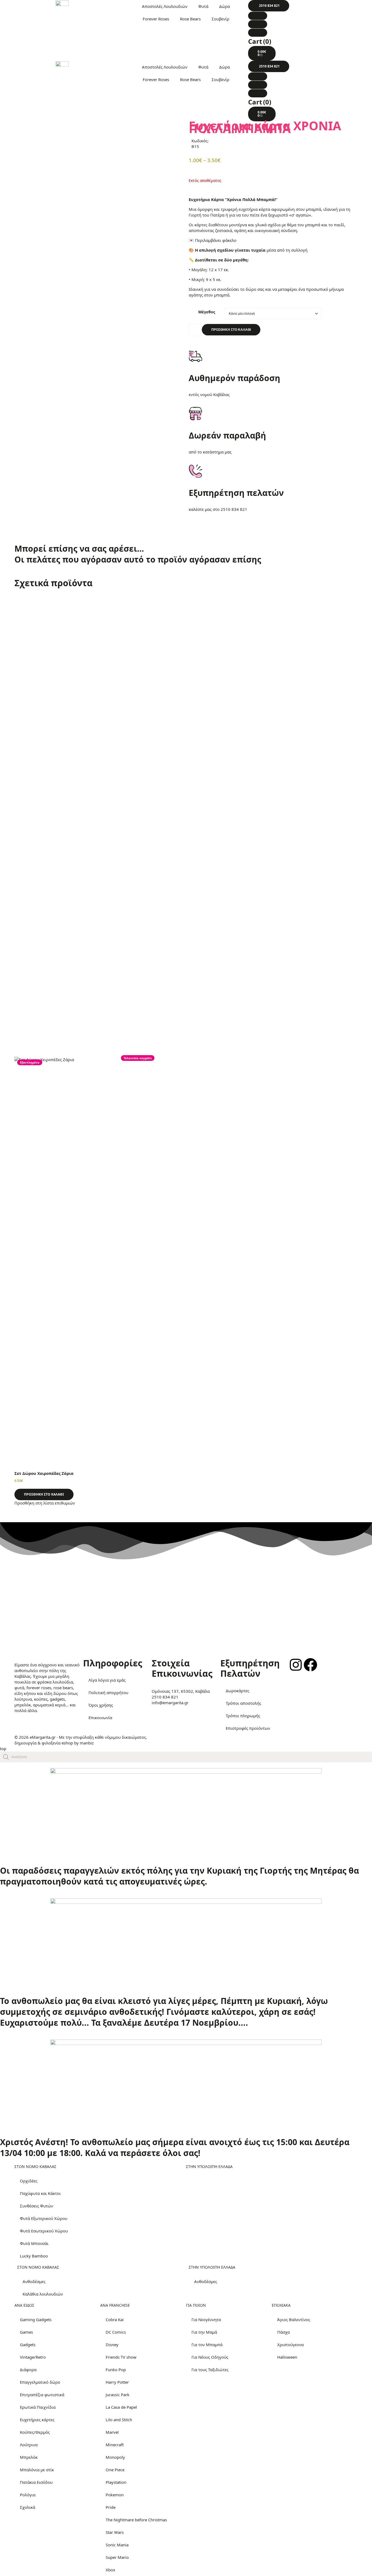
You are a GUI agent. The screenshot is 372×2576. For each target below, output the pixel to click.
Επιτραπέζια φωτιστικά (42, 2395)
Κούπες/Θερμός (35, 2432)
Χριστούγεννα (290, 2345)
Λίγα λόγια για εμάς (107, 1680)
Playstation (116, 2482)
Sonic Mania (117, 2545)
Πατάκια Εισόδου (36, 2482)
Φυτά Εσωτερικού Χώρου (44, 2231)
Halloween (287, 2357)
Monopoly (115, 2457)
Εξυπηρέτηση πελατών (236, 493)
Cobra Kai (115, 2319)
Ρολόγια (28, 2495)
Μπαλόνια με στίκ (37, 2470)
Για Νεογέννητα (206, 2319)
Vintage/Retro (33, 2357)
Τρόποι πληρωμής (243, 1716)
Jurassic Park (118, 2395)
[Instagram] (296, 1665)
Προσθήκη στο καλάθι (231, 330)
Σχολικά (28, 2507)
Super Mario (117, 2557)
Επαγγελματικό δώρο (40, 2382)
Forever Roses (156, 19)
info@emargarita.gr (170, 1703)
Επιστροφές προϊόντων (248, 1728)
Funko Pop (116, 2370)
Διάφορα (28, 2370)
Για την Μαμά (204, 2332)
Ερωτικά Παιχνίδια (38, 2407)
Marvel (112, 2432)
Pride (111, 2507)
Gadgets (28, 2345)
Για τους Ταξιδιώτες (210, 2370)
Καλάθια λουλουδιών (43, 2294)
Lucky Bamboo (34, 2256)
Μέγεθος (207, 312)
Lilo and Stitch (119, 2420)
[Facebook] (310, 1665)
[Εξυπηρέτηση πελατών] (196, 471)
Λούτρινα (29, 2445)
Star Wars (115, 2532)
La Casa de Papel (121, 2407)
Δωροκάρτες (237, 1691)
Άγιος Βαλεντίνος (294, 2319)
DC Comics (116, 2332)
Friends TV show (121, 2357)
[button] (269, 6)
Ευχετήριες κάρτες (37, 2420)
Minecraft (115, 2445)
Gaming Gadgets (36, 2319)
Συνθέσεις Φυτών (36, 2206)
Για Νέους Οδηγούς (210, 2357)
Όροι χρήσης (101, 1705)
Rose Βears (190, 19)
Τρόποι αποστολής (243, 1703)
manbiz (87, 1743)
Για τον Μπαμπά (207, 2345)
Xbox (110, 2570)
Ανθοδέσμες (34, 2281)
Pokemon (115, 2495)
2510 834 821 (234, 509)
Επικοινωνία (100, 1718)
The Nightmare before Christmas (136, 2520)
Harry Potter (117, 2382)
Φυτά (203, 6)
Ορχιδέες (29, 2181)
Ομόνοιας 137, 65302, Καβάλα (181, 1691)
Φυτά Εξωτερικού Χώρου (44, 2218)
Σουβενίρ (220, 19)
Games (26, 2332)
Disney (112, 2345)
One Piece (115, 2470)
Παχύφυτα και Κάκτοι (40, 2193)
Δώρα (225, 6)
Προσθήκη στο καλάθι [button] (44, 1494)
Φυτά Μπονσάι (34, 2243)
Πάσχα (283, 2332)
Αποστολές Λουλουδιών (165, 6)
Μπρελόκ (29, 2457)
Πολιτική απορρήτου (108, 1692)
